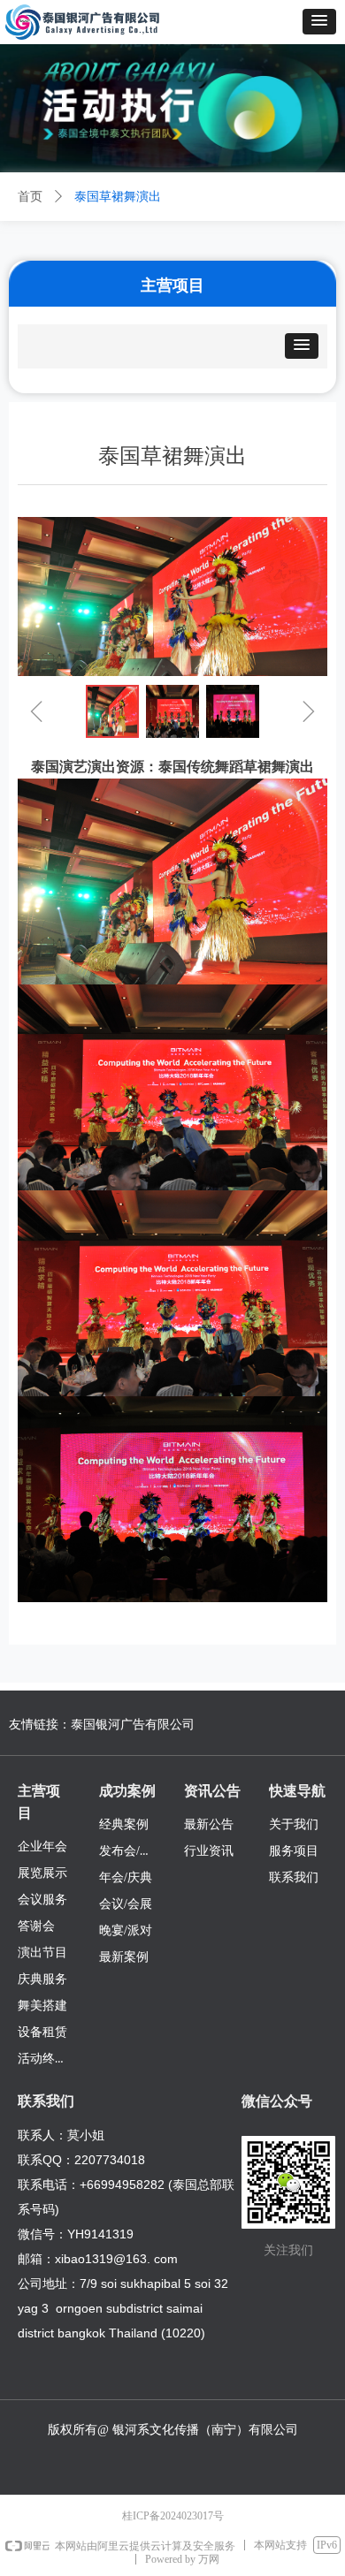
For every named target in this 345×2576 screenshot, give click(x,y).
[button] (319, 22)
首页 (30, 197)
